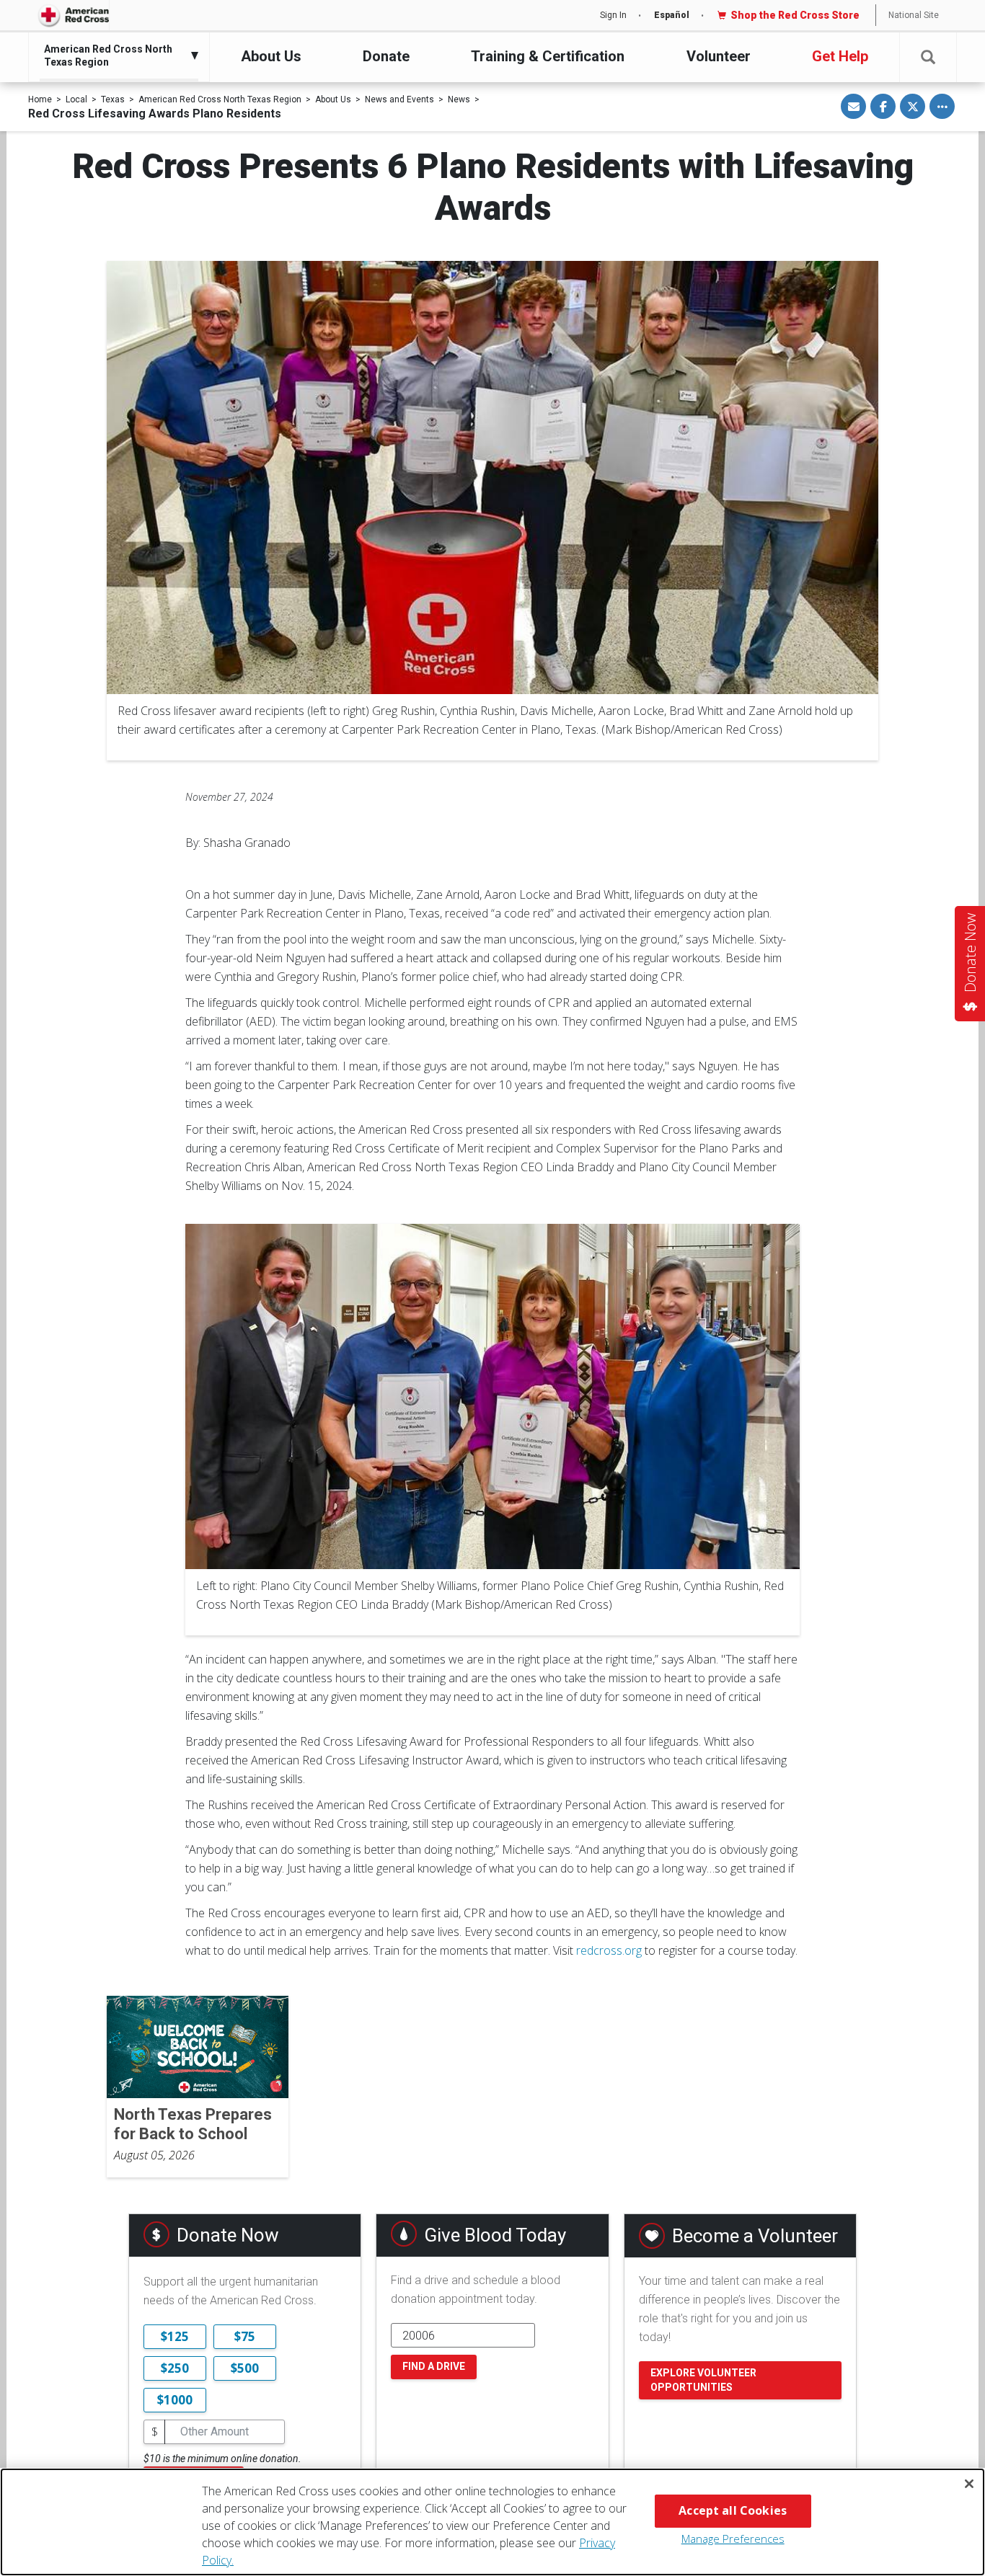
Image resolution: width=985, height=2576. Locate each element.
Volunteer (719, 56)
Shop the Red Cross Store (795, 15)
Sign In (613, 15)
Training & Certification (548, 56)
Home (40, 99)
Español (672, 15)
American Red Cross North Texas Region (220, 99)
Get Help (840, 56)
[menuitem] (115, 55)
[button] (928, 57)
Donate (386, 56)
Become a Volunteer (755, 2236)
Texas (113, 99)
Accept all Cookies (733, 2510)
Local (76, 99)
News (459, 99)
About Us (271, 56)
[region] (492, 2522)
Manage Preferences (733, 2539)
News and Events (399, 99)
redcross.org (609, 1950)
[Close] (969, 2484)
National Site (914, 15)
